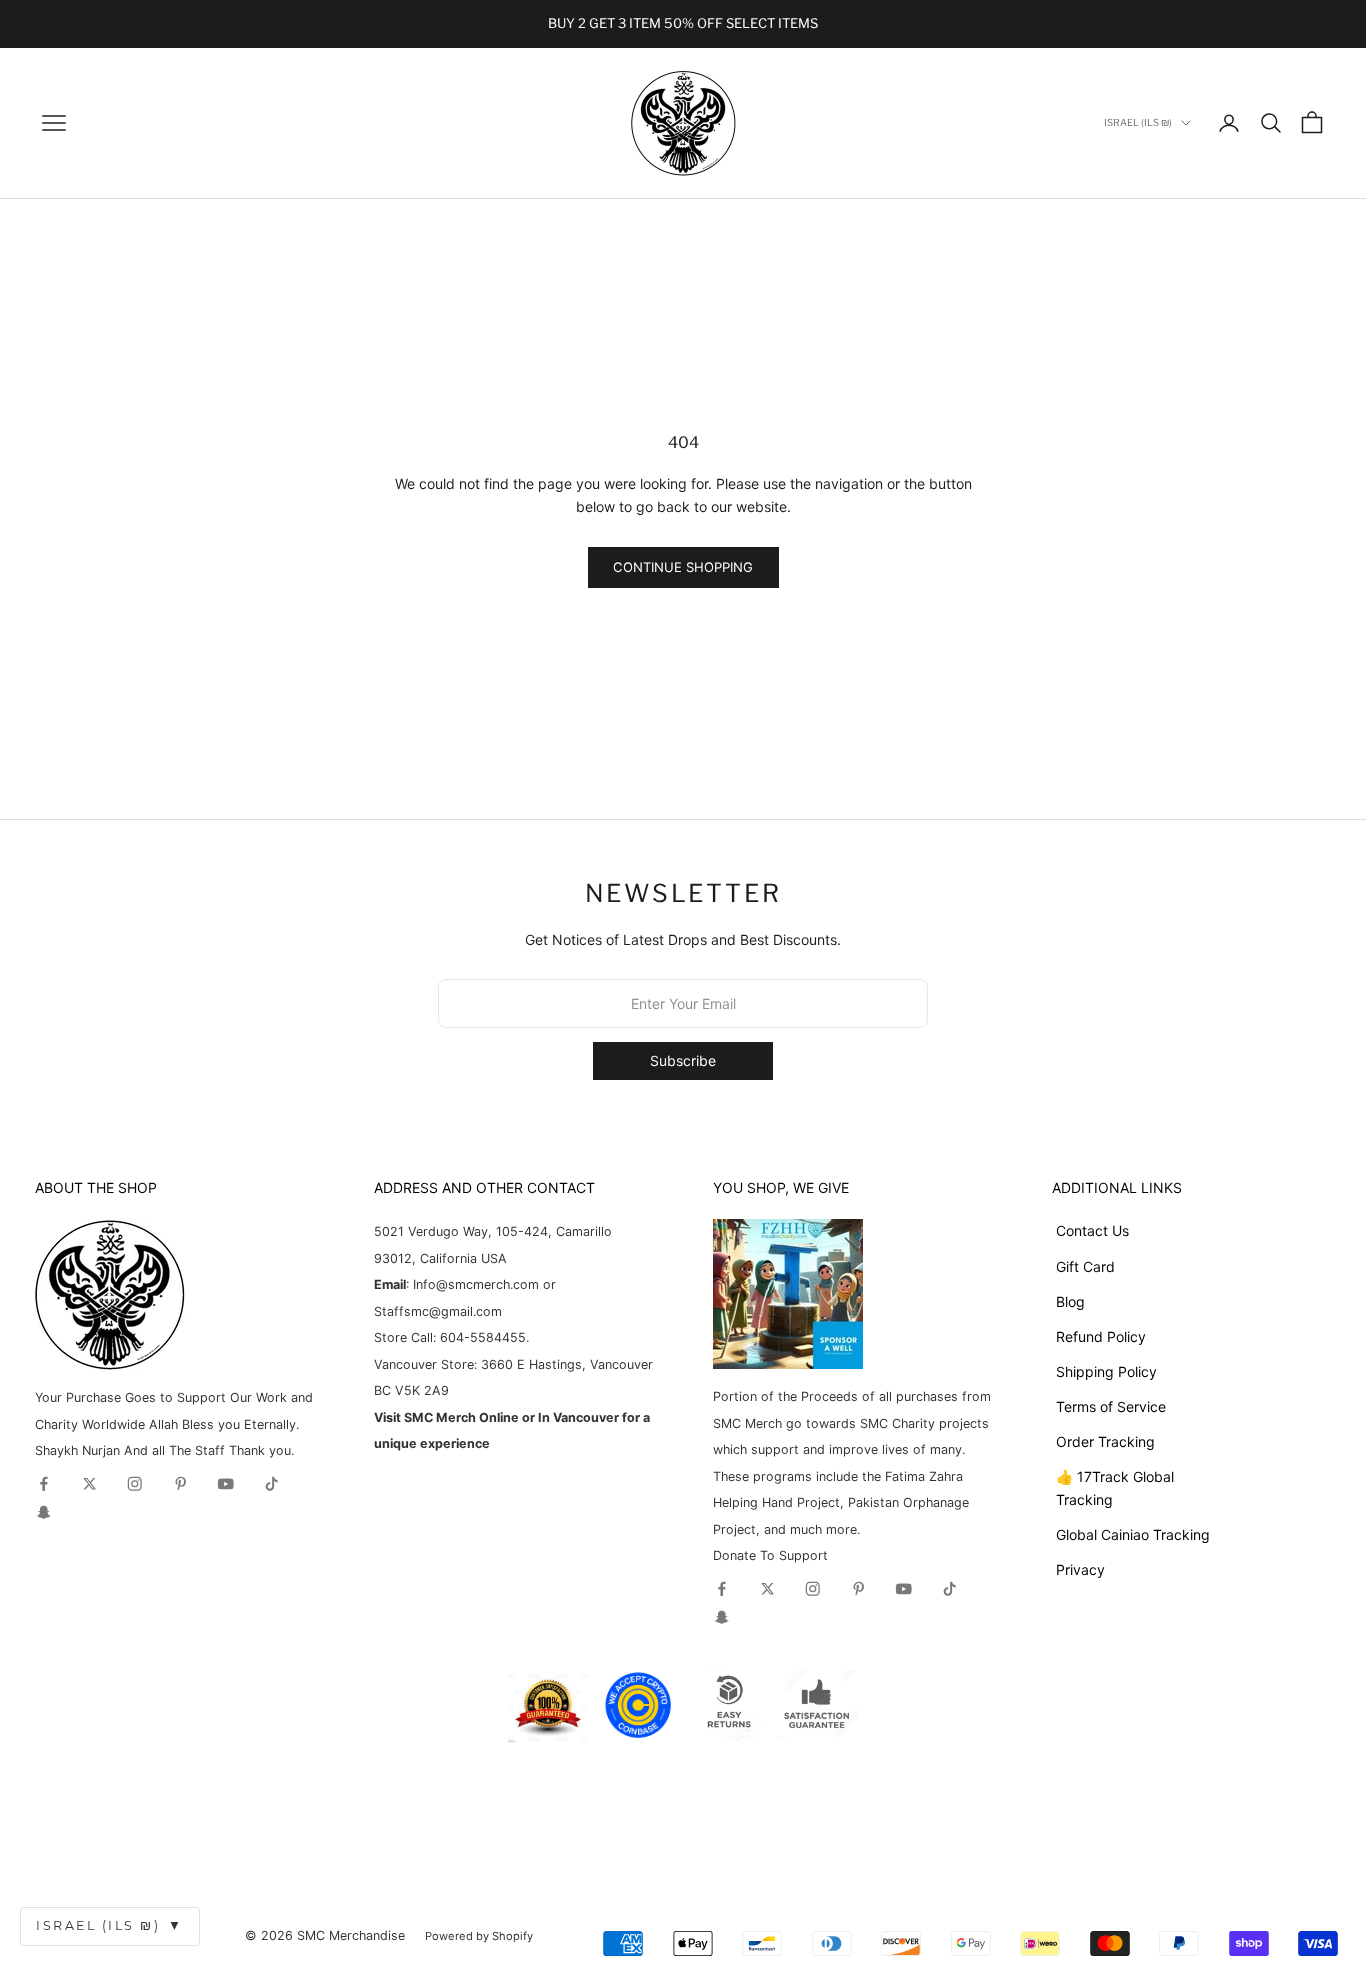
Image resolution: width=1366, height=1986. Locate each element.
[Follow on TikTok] (272, 1484)
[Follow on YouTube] (226, 1484)
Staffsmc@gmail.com (438, 1311)
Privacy (1080, 1569)
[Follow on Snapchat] (44, 1512)
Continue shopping (683, 567)
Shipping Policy (1106, 1371)
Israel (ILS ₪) (110, 1925)
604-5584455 (481, 1337)
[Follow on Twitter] (90, 1484)
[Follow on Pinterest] (181, 1484)
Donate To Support (770, 1555)
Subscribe (683, 1060)
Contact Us (1092, 1230)
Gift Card (1085, 1266)
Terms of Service (1111, 1406)
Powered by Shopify (479, 1936)
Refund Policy (1101, 1336)
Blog (1070, 1301)
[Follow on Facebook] (44, 1484)
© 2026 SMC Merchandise (325, 1935)
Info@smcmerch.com (476, 1284)
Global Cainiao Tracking (1133, 1534)
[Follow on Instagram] (135, 1484)
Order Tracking (1105, 1441)
